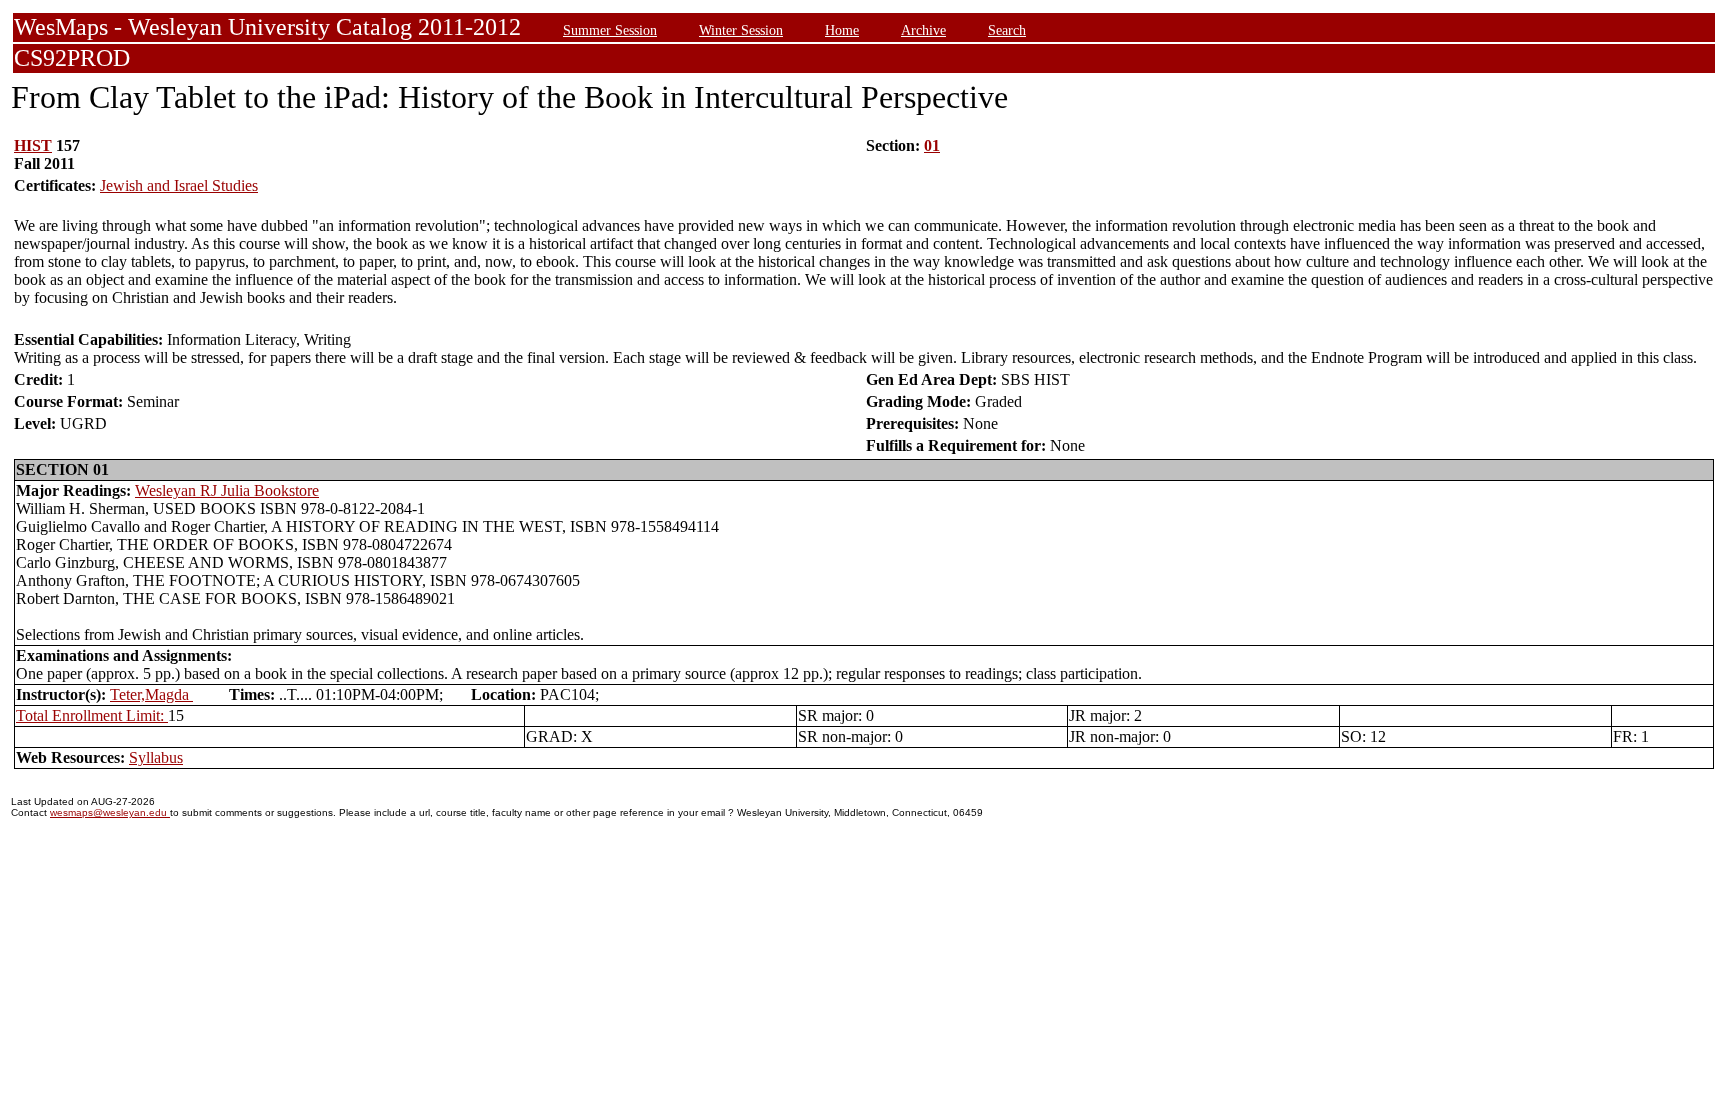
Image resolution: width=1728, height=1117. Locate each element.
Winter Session (741, 30)
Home (842, 30)
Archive (923, 30)
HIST (33, 145)
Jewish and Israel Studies (179, 185)
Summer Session (610, 30)
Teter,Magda (151, 694)
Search (1007, 30)
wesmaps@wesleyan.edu (110, 812)
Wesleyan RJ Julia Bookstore (227, 490)
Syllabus (156, 757)
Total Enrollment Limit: (92, 715)
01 (932, 145)
